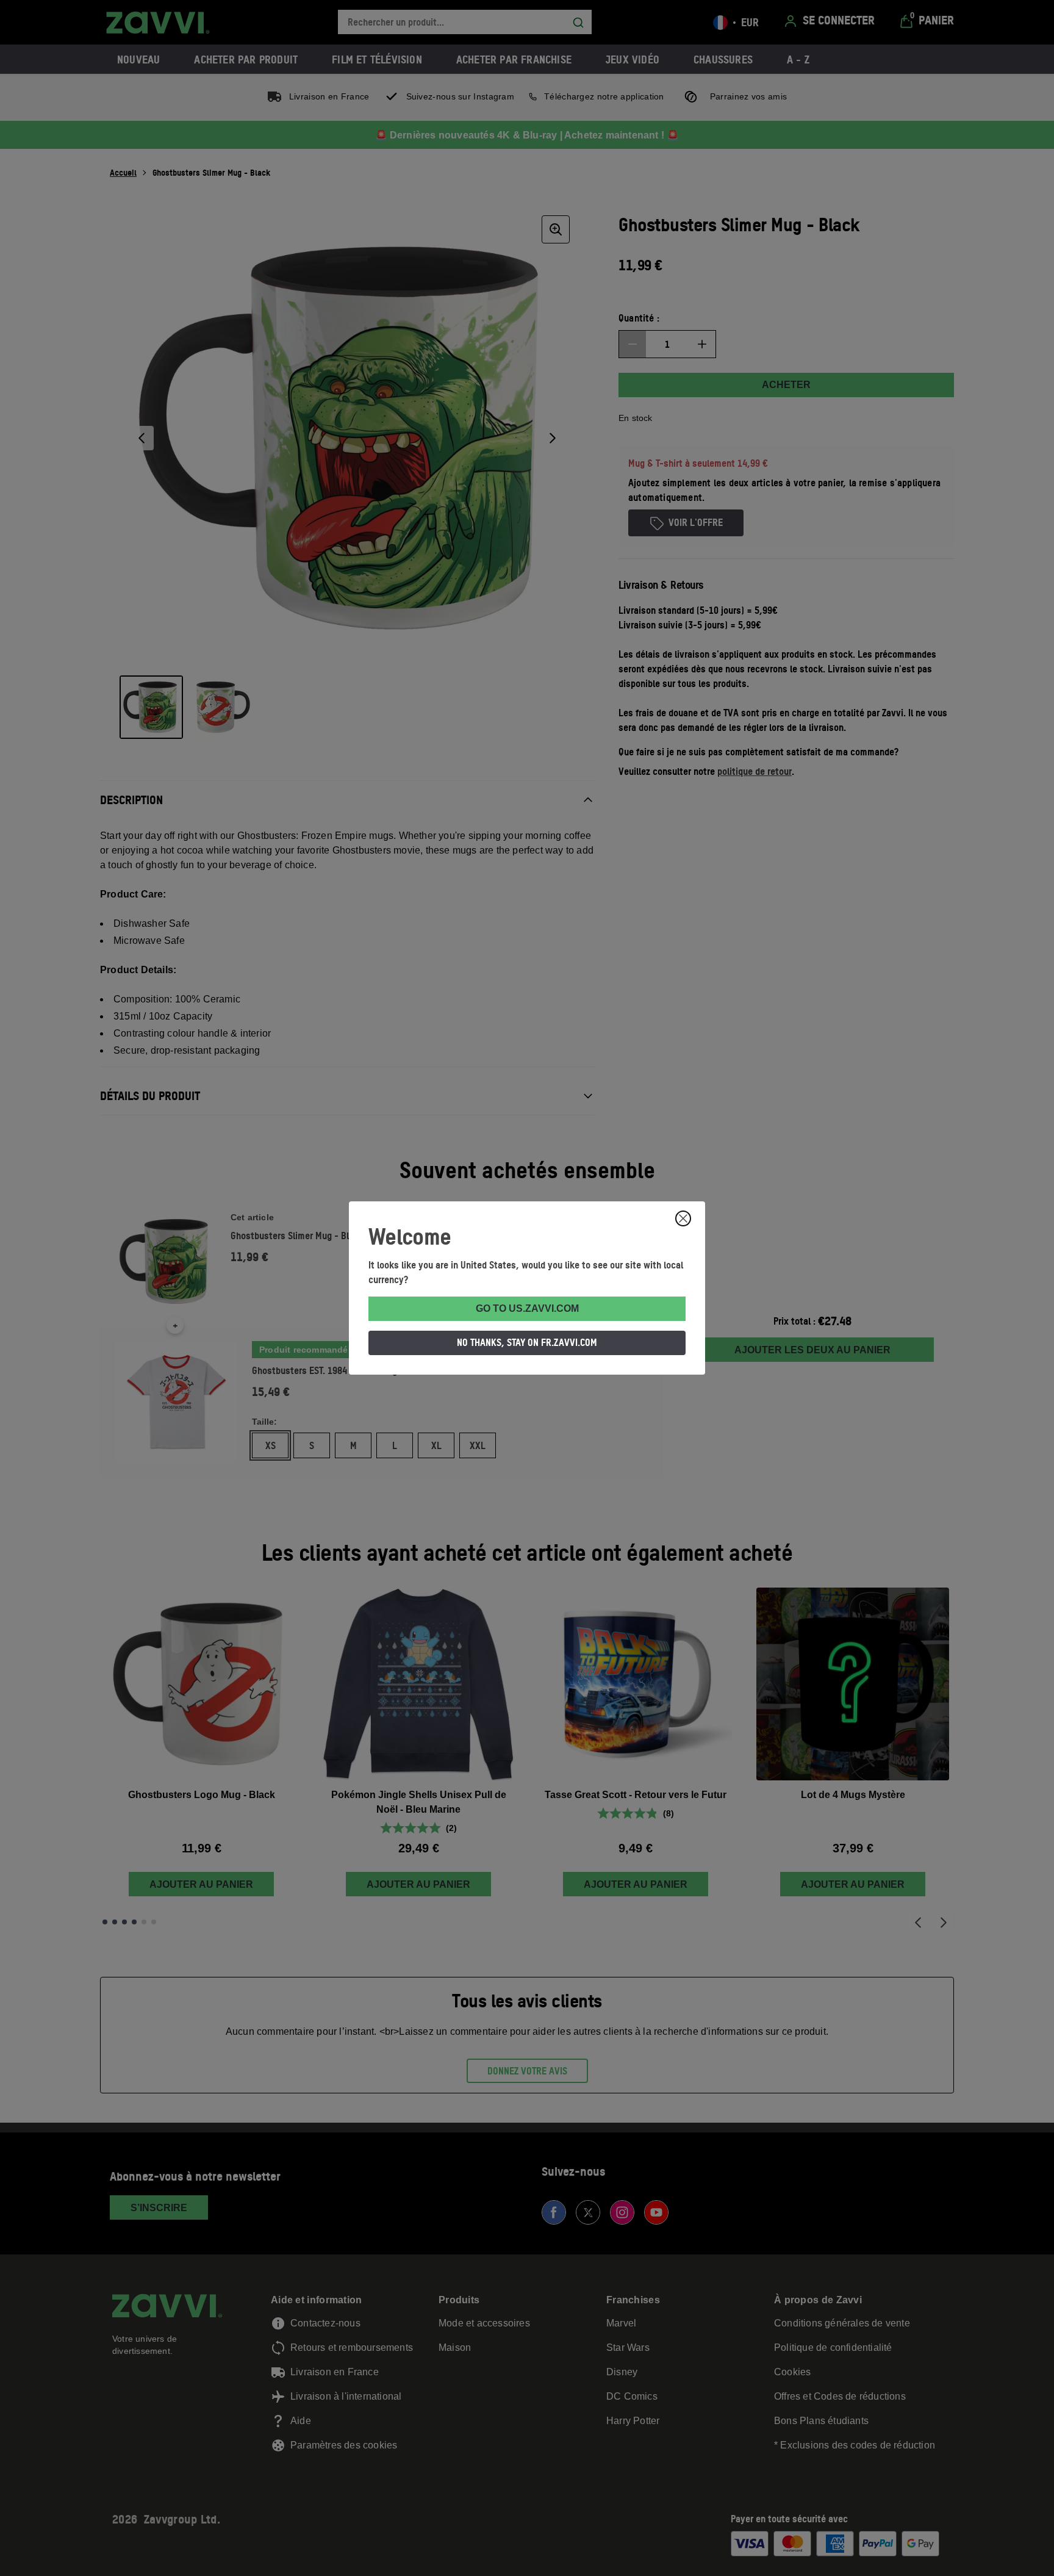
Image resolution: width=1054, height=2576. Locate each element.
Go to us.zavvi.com (527, 1308)
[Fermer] (683, 1218)
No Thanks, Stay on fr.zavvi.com (527, 1342)
